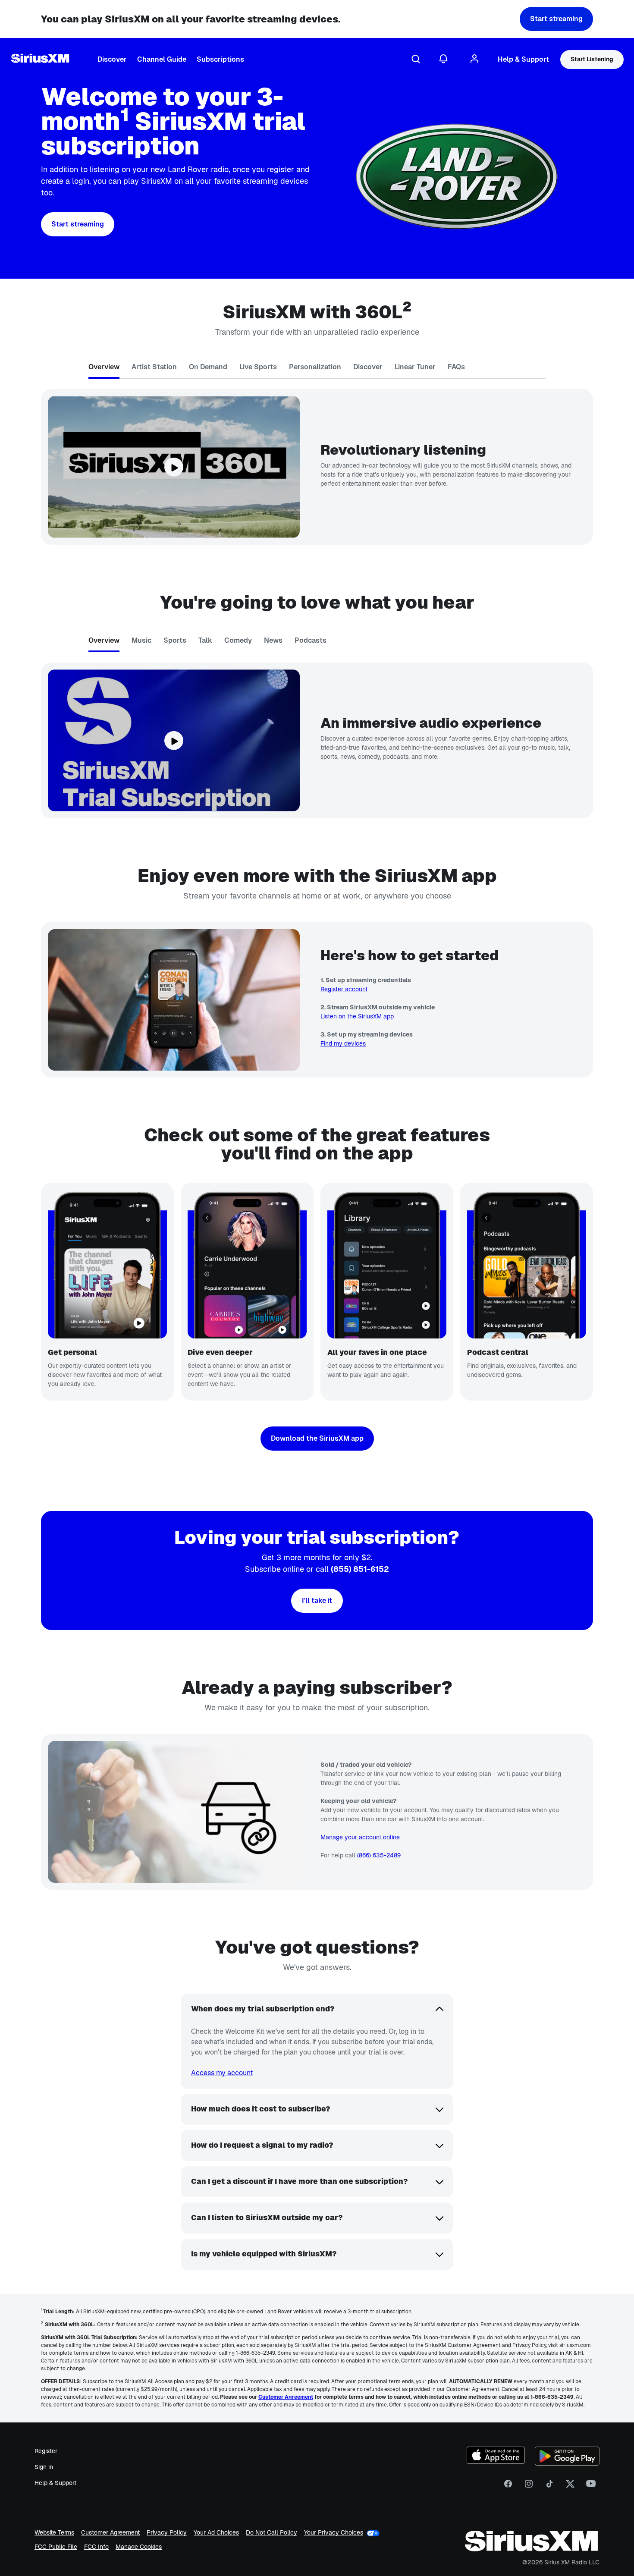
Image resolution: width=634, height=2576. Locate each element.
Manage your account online (360, 1837)
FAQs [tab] (456, 367)
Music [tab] (141, 640)
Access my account (222, 2073)
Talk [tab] (205, 640)
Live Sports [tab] (258, 367)
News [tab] (273, 640)
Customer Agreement (110, 2533)
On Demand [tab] (208, 367)
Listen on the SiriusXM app (357, 1016)
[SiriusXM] (40, 60)
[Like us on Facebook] (508, 2487)
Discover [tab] (368, 367)
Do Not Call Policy (271, 2533)
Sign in (44, 2467)
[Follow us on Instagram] (529, 2487)
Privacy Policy (167, 2533)
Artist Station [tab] (154, 367)
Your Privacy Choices (334, 2533)
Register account (344, 989)
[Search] (416, 60)
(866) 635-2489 (379, 1855)
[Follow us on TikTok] (549, 2487)
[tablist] (317, 369)
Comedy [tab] (238, 640)
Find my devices (343, 1043)
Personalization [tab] (315, 367)
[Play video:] (174, 467)
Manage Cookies (139, 2547)
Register (46, 2451)
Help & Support (55, 2483)
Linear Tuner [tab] (415, 367)
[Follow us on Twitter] (570, 2487)
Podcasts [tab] (311, 640)
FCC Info (96, 2547)
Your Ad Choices (216, 2533)
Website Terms (54, 2533)
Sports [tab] (175, 640)
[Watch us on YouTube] (591, 2487)
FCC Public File (56, 2547)
